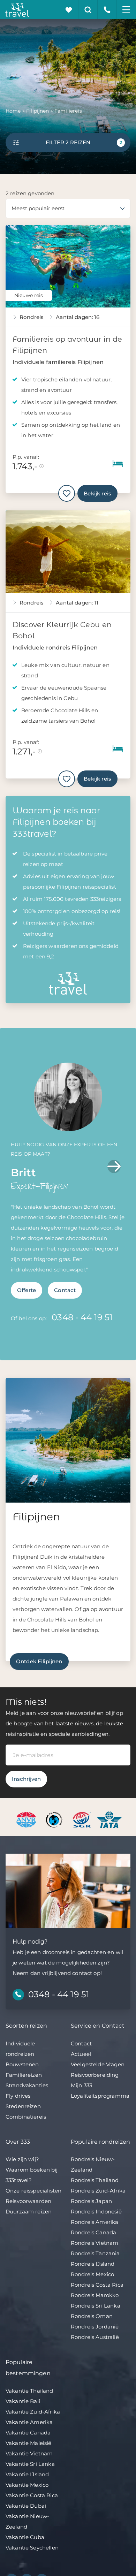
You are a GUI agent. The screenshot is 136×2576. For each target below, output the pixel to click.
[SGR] (82, 1819)
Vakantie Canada (28, 2433)
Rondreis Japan (91, 2201)
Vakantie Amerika (29, 2422)
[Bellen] (107, 10)
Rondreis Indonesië (96, 2212)
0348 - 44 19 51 (82, 1317)
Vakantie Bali (23, 2401)
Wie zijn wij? (22, 2159)
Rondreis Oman (92, 2316)
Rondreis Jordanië (95, 2327)
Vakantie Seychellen (32, 2548)
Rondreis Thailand (95, 2180)
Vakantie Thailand (29, 2391)
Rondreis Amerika (95, 2222)
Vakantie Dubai (26, 2506)
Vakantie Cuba (25, 2537)
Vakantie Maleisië (29, 2443)
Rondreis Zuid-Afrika (98, 2191)
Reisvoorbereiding (95, 2075)
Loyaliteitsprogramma (100, 2096)
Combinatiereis (26, 2117)
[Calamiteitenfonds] (55, 1819)
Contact (65, 1290)
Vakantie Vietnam (29, 2453)
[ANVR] (27, 1819)
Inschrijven (26, 1779)
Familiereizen (24, 2075)
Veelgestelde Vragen (98, 2064)
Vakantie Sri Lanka (30, 2464)
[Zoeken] (88, 10)
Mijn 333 (81, 2085)
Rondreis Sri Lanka (96, 2306)
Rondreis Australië (95, 2337)
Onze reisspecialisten (33, 2191)
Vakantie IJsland (27, 2474)
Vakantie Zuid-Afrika (33, 2412)
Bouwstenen (22, 2064)
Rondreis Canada (93, 2232)
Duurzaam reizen (29, 2212)
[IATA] (109, 1819)
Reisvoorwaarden (28, 2201)
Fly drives (18, 2096)
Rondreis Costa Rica (97, 2285)
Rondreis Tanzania (95, 2253)
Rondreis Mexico (92, 2274)
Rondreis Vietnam (95, 2243)
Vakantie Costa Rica (32, 2495)
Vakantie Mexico (27, 2485)
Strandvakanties (27, 2085)
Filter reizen (84, 142)
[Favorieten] (69, 10)
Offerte (27, 1290)
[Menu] (126, 10)
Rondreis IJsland (93, 2264)
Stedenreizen (23, 2106)
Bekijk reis (97, 493)
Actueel (81, 2054)
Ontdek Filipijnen (39, 1661)
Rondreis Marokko (95, 2295)
